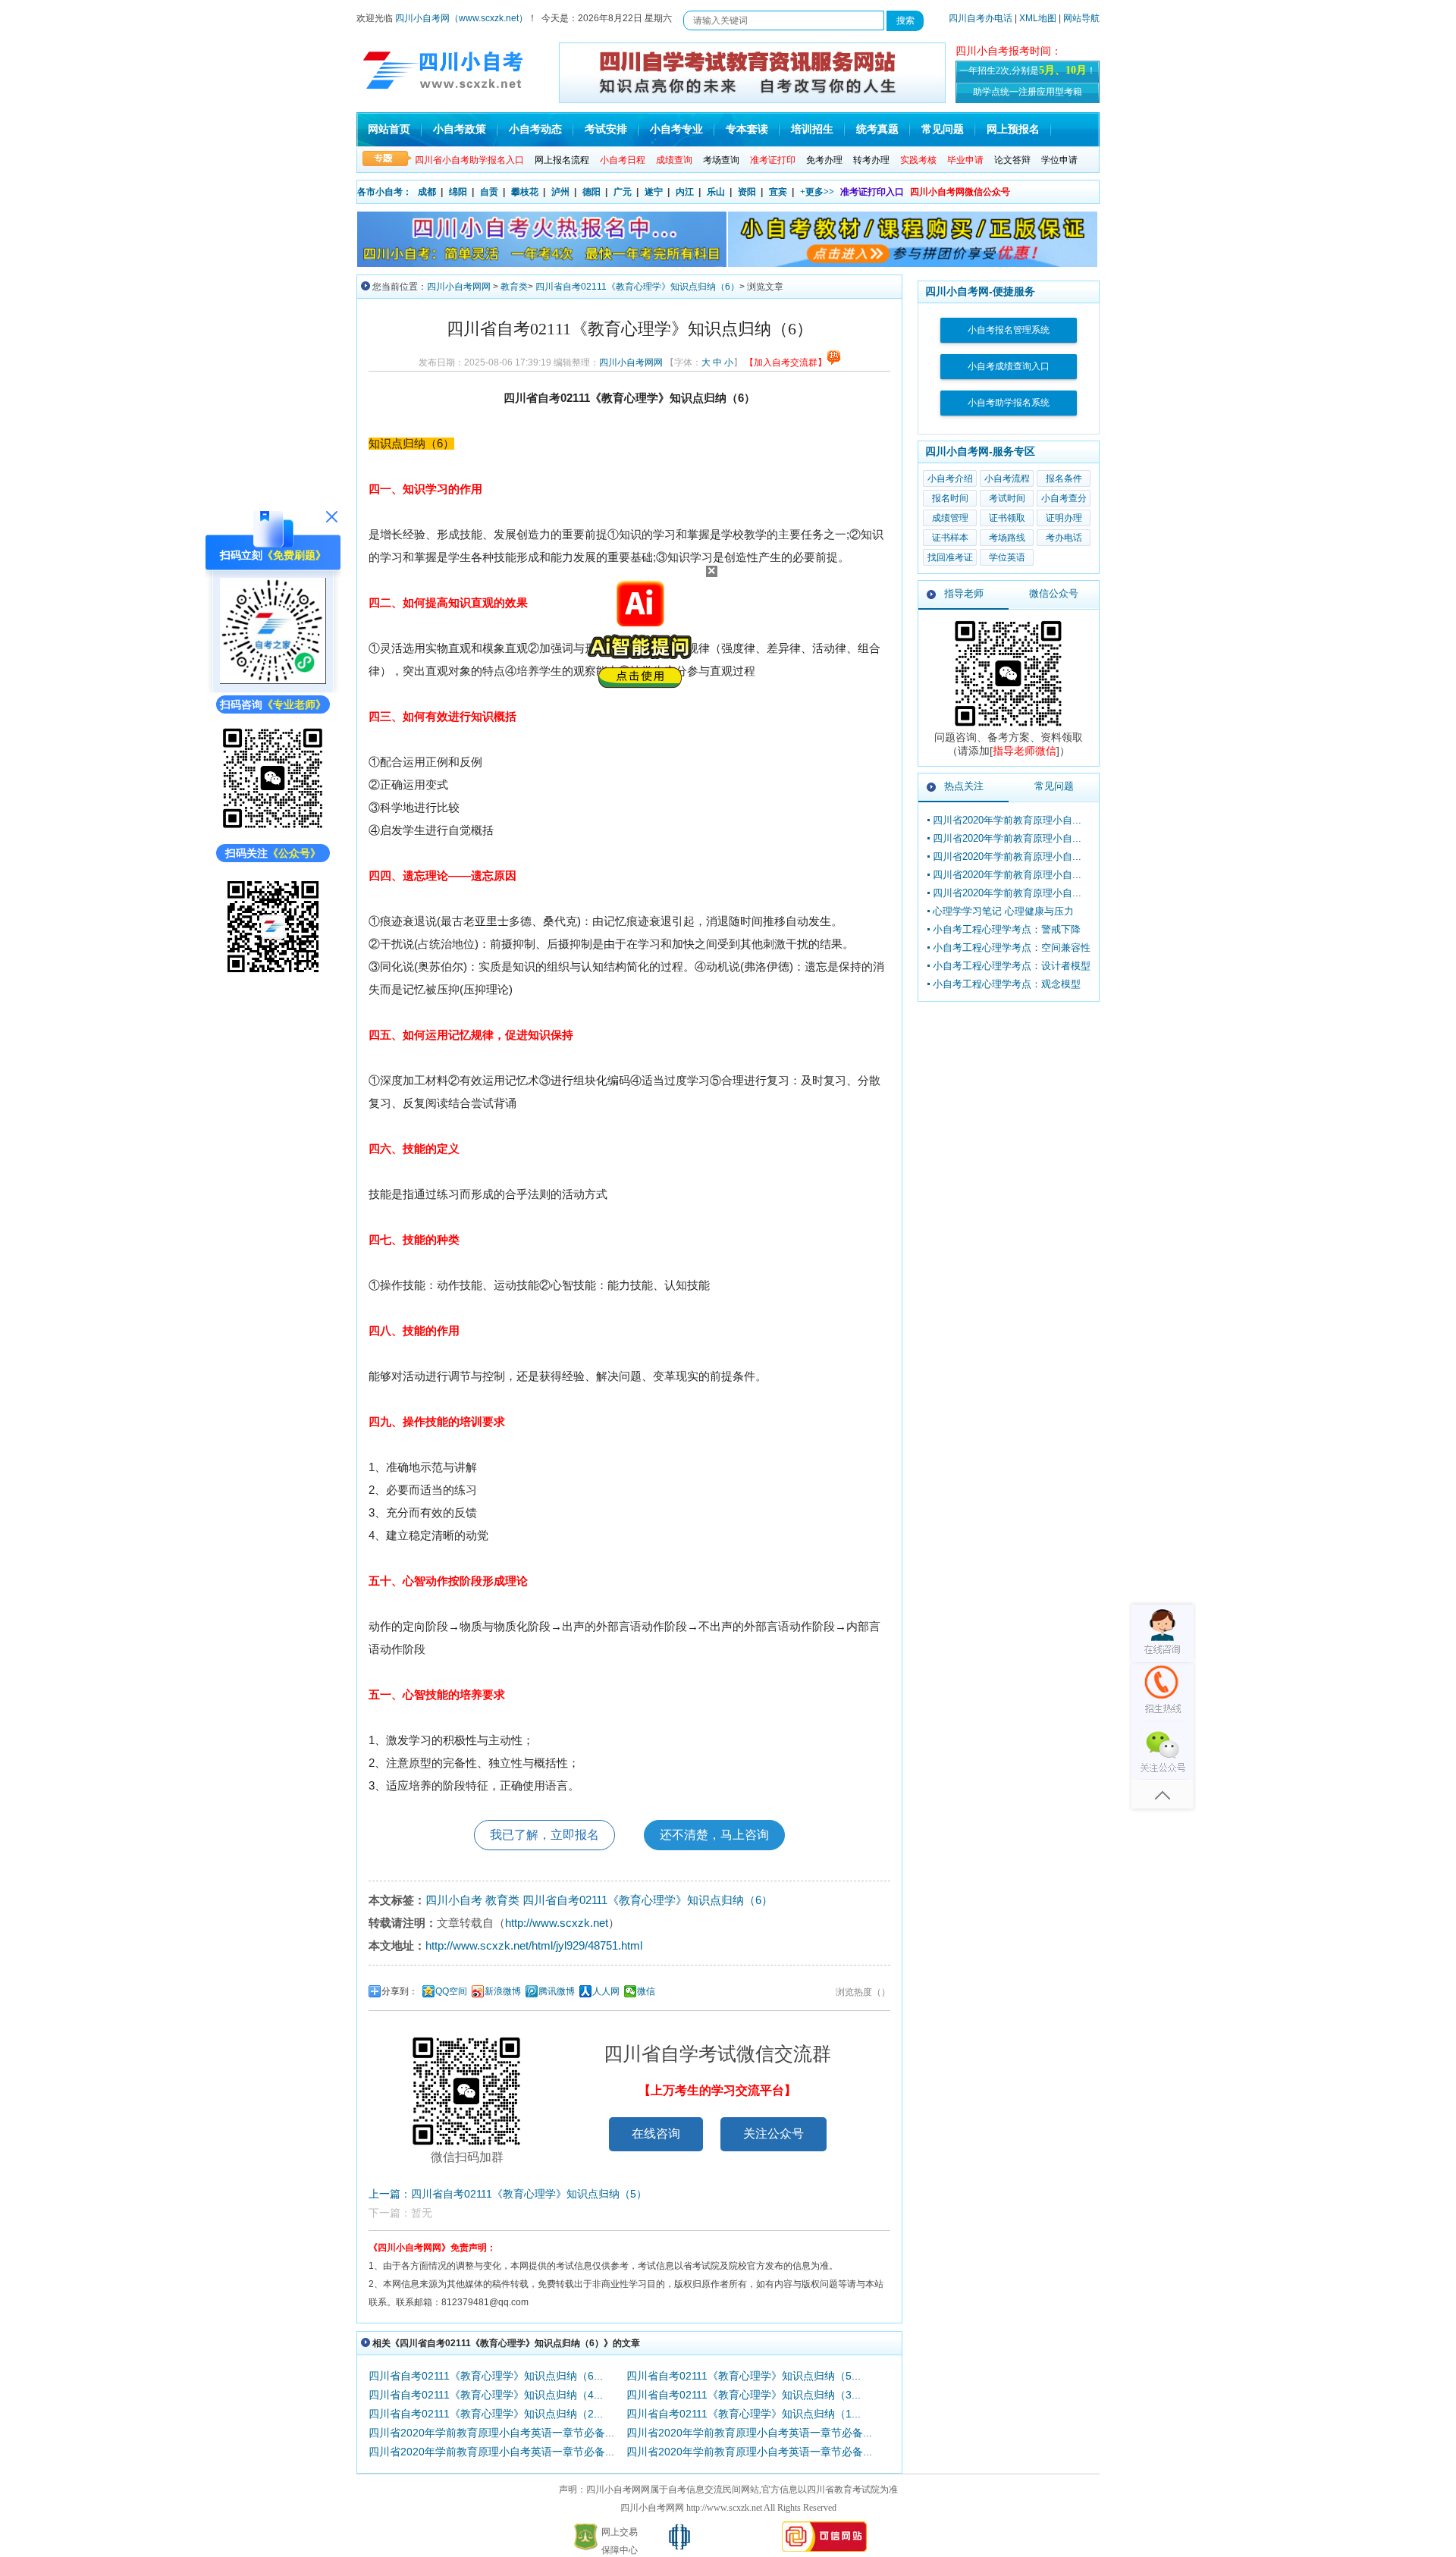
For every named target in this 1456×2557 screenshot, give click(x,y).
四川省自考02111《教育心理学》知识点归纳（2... (486, 2414)
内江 (685, 192)
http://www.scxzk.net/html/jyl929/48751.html (534, 1945)
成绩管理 (950, 518)
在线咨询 (656, 2133)
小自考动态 (535, 129)
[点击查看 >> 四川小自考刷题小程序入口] (273, 680)
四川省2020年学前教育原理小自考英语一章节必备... (491, 2433)
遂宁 (654, 192)
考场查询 (721, 160)
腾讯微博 (557, 1991)
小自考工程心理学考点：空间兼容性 (1012, 948)
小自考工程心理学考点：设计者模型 (1012, 966)
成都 (427, 192)
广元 (623, 192)
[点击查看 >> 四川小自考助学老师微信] (273, 829)
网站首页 (389, 129)
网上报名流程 (562, 160)
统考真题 (877, 129)
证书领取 (1007, 518)
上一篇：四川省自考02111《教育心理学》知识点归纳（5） (508, 2194)
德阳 (591, 192)
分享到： (400, 1991)
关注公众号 (773, 2133)
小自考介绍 (950, 478)
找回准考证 (950, 557)
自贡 (489, 192)
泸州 (560, 192)
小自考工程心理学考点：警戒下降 (1007, 929)
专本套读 (747, 129)
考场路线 (1007, 538)
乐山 (716, 192)
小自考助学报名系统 (1009, 403)
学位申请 (1059, 160)
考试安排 (606, 129)
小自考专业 (676, 129)
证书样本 (950, 538)
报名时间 (950, 498)
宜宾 (778, 192)
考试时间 (1007, 498)
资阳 (747, 192)
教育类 (514, 287)
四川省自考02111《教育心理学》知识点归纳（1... (744, 2414)
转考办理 (871, 160)
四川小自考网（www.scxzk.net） (461, 18)
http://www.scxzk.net (557, 1923)
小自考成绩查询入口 (1009, 366)
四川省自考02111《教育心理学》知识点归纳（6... (486, 2376)
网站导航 (1081, 18)
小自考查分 (1064, 498)
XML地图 (1038, 18)
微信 (646, 1991)
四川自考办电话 (981, 18)
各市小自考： (384, 192)
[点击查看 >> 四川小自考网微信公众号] (273, 976)
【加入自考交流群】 (786, 362)
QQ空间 (451, 1991)
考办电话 (1064, 538)
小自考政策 (460, 129)
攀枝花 (525, 192)
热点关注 (964, 786)
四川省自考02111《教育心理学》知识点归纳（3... (744, 2395)
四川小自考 (454, 1900)
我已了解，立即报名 (544, 1835)
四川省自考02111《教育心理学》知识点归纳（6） (637, 287)
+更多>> (817, 192)
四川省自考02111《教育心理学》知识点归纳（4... (486, 2395)
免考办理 (824, 160)
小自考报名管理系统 (1009, 330)
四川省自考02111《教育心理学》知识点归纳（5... (744, 2376)
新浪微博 (503, 1991)
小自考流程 (1007, 478)
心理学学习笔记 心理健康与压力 (1003, 911)
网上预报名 (1013, 129)
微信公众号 (1054, 593)
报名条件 (1064, 478)
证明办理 (1064, 518)
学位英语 (1007, 557)
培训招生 (812, 129)
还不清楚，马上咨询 (714, 1835)
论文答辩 (1012, 160)
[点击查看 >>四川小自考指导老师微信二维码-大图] (1009, 727)
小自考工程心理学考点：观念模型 (1007, 984)
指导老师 (964, 593)
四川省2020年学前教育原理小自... (1007, 820)
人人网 (606, 1991)
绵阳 (458, 192)
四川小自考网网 (459, 287)
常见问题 (943, 129)
